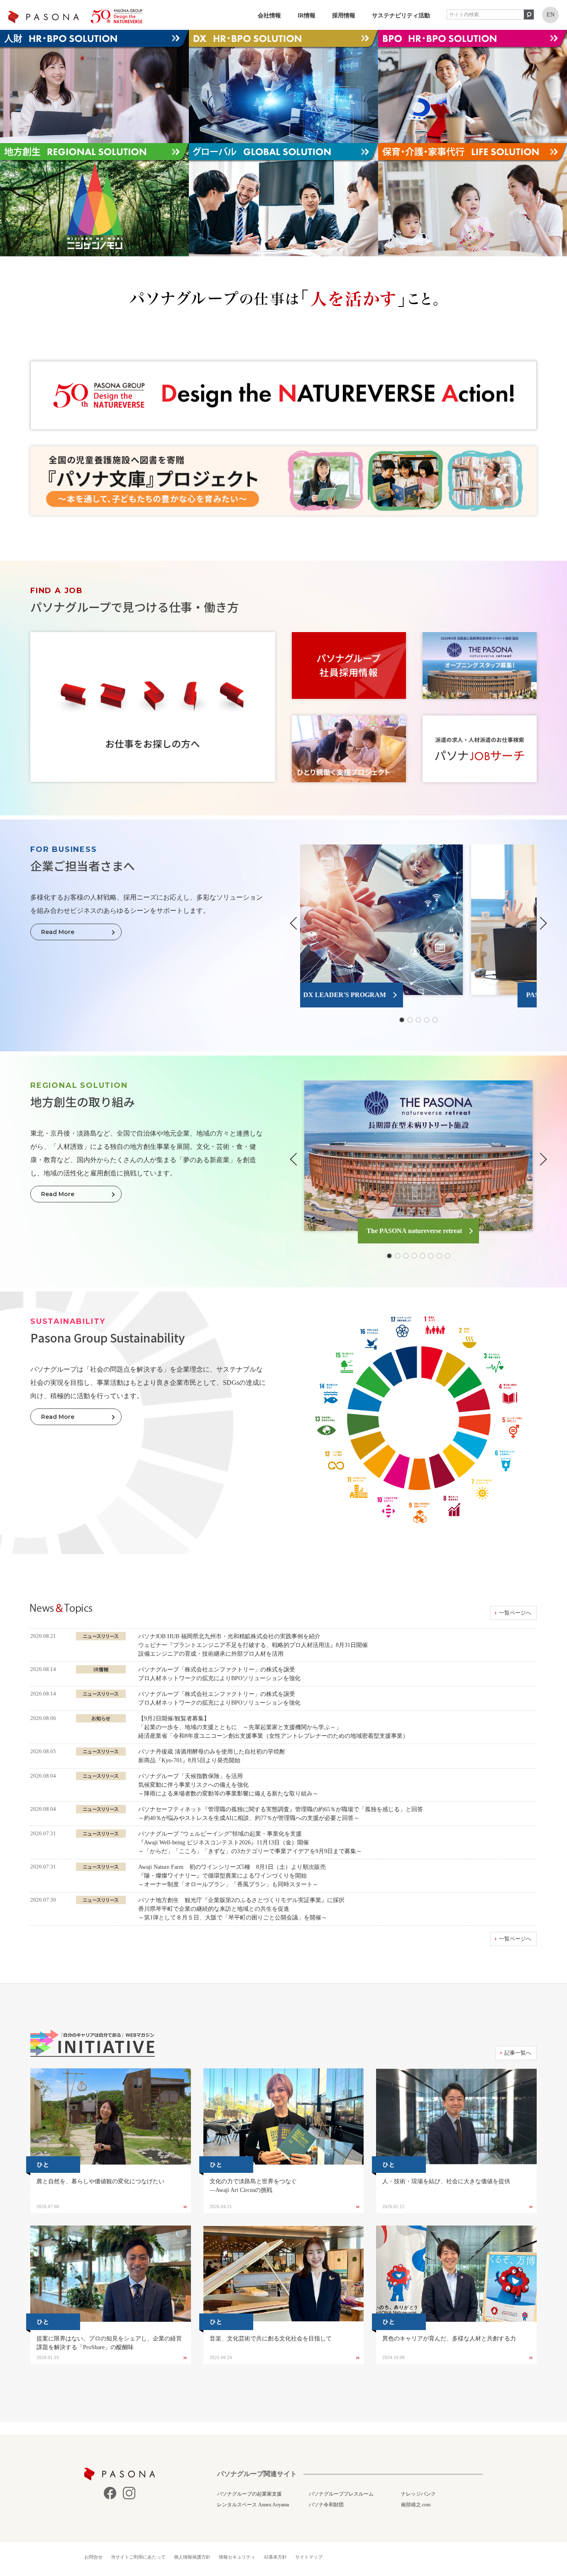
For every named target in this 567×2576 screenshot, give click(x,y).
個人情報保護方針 (192, 2557)
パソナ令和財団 (326, 2505)
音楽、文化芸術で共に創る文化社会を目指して (271, 2339)
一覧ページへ (515, 1613)
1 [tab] (402, 1020)
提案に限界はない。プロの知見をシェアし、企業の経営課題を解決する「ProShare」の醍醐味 (109, 2343)
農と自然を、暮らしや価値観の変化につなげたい (100, 2181)
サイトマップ (309, 2557)
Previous (296, 923)
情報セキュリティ (237, 2557)
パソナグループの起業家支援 (249, 2494)
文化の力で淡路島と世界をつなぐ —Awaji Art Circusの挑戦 (253, 2186)
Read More (58, 932)
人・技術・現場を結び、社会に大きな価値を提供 (446, 2181)
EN (551, 15)
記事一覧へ (518, 2053)
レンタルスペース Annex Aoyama (253, 2505)
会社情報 (269, 16)
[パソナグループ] (75, 16)
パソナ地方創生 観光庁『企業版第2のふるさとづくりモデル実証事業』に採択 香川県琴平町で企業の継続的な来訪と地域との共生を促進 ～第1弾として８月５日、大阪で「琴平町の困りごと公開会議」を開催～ (241, 1909)
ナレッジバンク (418, 2494)
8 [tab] (447, 1256)
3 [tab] (418, 1020)
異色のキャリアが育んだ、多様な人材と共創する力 (449, 2339)
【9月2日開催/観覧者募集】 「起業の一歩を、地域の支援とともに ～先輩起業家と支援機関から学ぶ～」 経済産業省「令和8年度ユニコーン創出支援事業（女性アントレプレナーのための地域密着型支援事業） (273, 1727)
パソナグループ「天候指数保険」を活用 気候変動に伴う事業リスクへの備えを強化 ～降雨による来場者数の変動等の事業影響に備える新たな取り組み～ (228, 1785)
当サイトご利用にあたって (138, 2557)
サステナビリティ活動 (401, 16)
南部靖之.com (416, 2505)
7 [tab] (439, 1256)
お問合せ (93, 2557)
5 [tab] (435, 1020)
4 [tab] (427, 1020)
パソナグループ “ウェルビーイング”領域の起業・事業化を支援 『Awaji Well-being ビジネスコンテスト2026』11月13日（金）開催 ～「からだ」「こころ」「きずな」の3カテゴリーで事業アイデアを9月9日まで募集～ (250, 1843)
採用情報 (344, 16)
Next (541, 923)
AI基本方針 (275, 2557)
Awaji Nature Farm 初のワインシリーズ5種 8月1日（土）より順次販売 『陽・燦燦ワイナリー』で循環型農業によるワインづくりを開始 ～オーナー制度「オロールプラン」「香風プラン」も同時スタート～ (232, 1876)
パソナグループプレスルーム (341, 2494)
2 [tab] (410, 1020)
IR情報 (307, 16)
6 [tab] (431, 1256)
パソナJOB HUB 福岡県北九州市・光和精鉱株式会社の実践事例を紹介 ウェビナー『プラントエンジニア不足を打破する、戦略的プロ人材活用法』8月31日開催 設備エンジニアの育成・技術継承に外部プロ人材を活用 (253, 1645)
